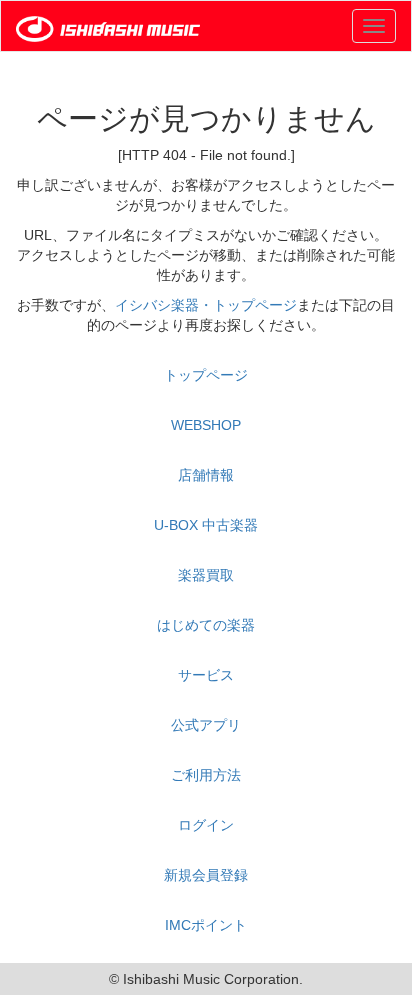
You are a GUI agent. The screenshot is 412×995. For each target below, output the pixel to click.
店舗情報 (206, 475)
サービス (206, 675)
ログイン (206, 825)
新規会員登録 (206, 875)
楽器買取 (206, 575)
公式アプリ (206, 725)
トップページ (206, 375)
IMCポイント (206, 925)
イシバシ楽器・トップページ (206, 305)
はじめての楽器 (206, 625)
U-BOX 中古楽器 (206, 525)
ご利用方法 (206, 775)
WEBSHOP (206, 425)
